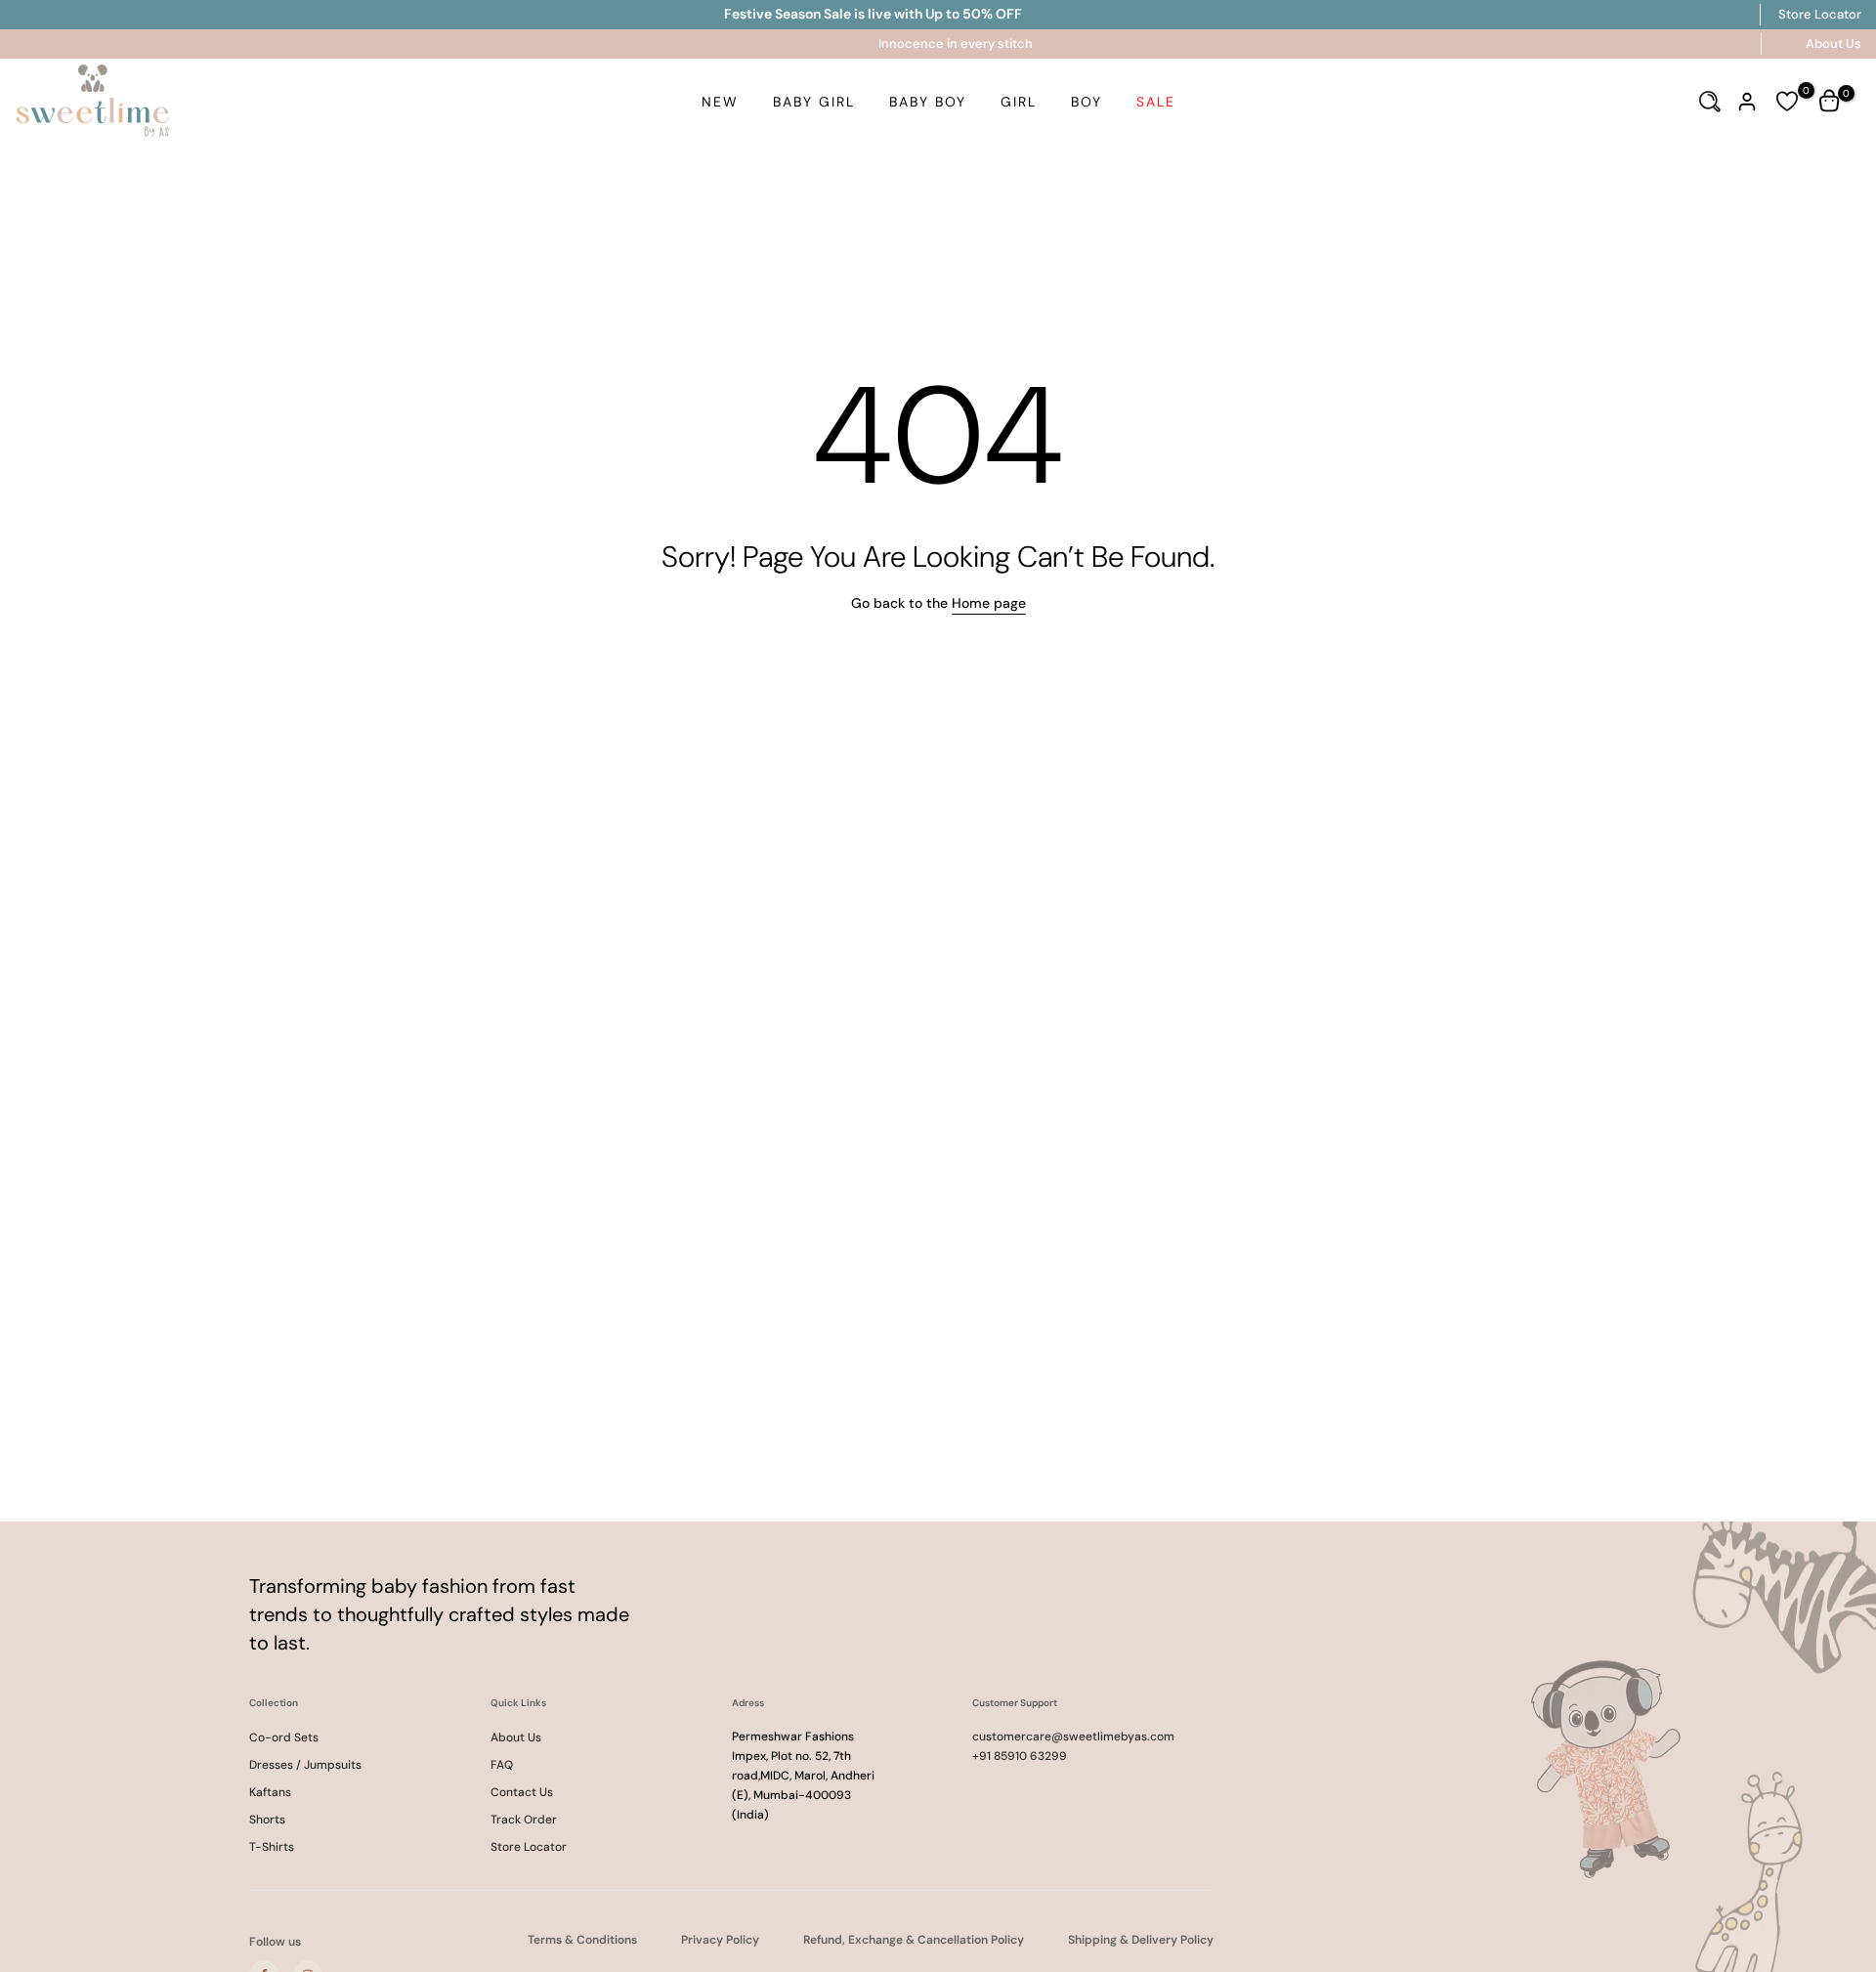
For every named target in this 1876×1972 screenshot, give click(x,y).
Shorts (267, 1820)
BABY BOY (928, 102)
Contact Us (522, 1792)
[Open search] (1710, 102)
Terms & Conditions (582, 1940)
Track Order (524, 1820)
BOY (1087, 102)
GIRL (1019, 102)
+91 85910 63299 (1020, 1756)
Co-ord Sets (284, 1737)
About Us (1833, 43)
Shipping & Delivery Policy (1141, 1940)
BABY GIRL (814, 102)
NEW (720, 102)
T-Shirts (272, 1847)
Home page (989, 603)
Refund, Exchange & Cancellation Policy (914, 1940)
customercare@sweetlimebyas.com (1073, 1736)
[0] (1787, 102)
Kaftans (270, 1792)
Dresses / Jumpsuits (305, 1765)
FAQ (502, 1765)
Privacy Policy (720, 1940)
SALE (1156, 102)
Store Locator (1820, 14)
